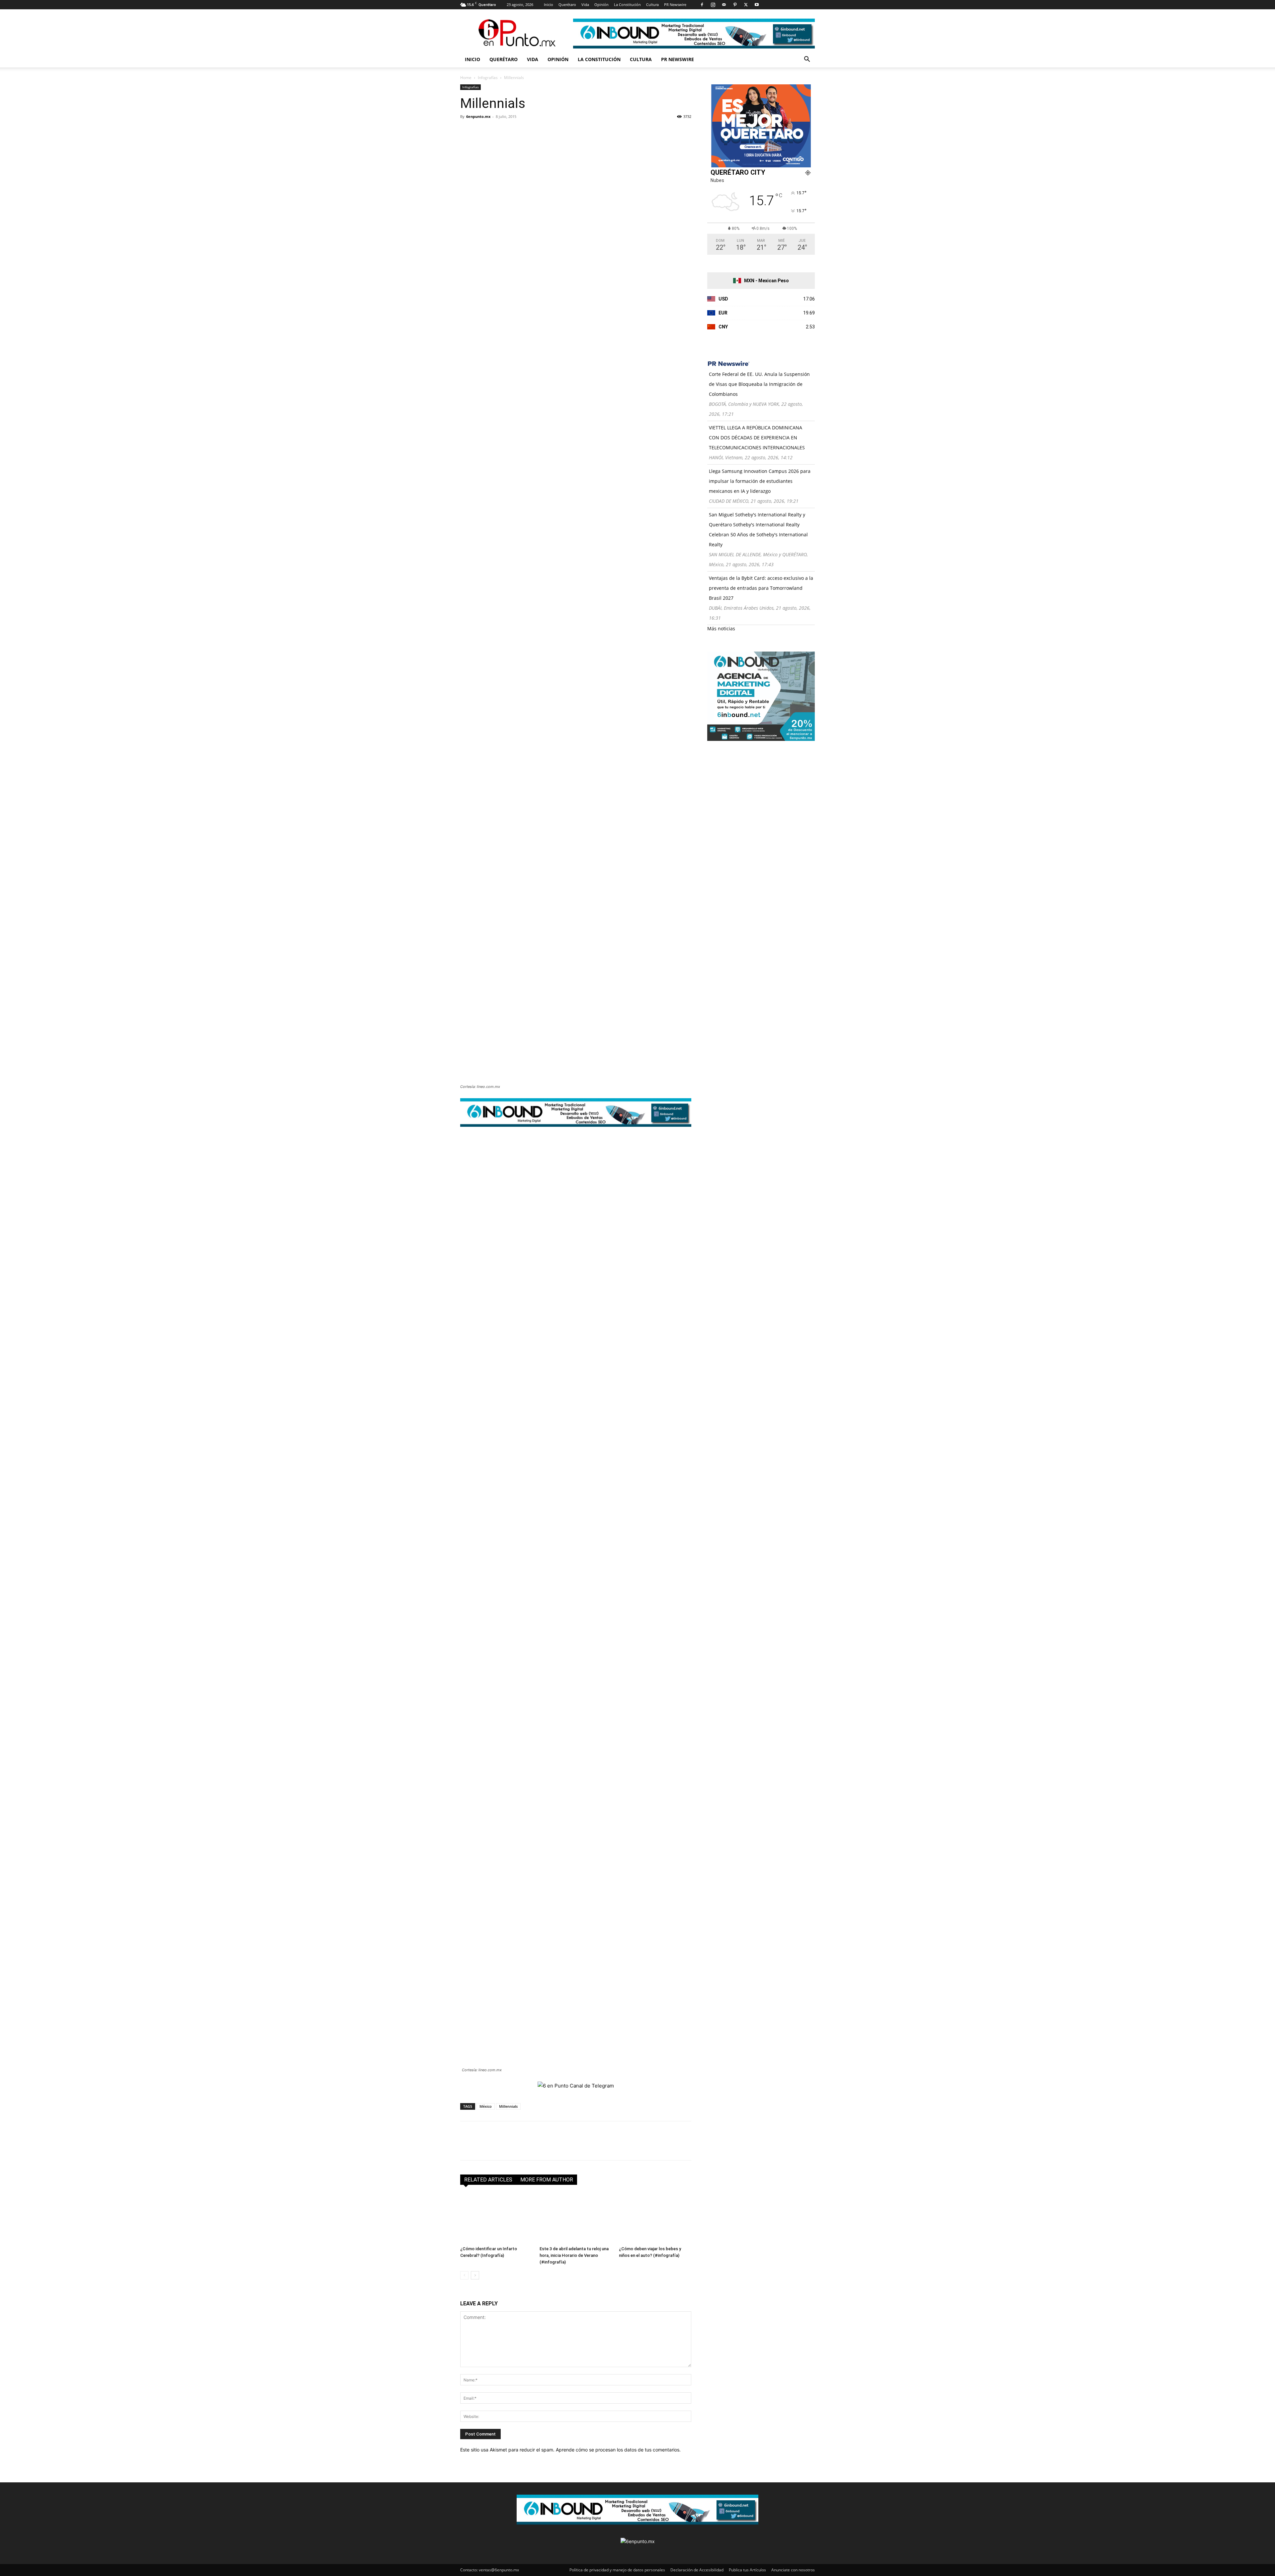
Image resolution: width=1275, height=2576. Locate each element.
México (486, 2106)
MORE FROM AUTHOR (547, 2180)
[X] (746, 5)
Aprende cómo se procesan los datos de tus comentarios (618, 2450)
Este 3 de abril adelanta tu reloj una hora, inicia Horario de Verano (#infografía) (574, 2255)
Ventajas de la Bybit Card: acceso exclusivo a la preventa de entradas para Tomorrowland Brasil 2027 (761, 588)
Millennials (508, 2106)
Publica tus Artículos (747, 2570)
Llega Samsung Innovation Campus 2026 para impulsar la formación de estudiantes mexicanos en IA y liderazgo (760, 481)
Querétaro (567, 4)
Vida (585, 4)
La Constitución (627, 4)
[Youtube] (757, 5)
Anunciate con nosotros (793, 2570)
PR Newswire (675, 4)
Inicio (549, 4)
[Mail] (724, 5)
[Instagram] (713, 5)
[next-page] (475, 2275)
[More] (544, 132)
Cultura (652, 4)
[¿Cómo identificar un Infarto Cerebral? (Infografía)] (496, 2218)
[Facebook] (702, 5)
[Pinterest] (735, 5)
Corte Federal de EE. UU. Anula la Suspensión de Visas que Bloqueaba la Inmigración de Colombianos (759, 384)
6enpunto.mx (478, 116)
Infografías (488, 78)
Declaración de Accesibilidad (697, 2570)
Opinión (601, 4)
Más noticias (721, 628)
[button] (807, 60)
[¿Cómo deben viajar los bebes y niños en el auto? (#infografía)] (655, 2218)
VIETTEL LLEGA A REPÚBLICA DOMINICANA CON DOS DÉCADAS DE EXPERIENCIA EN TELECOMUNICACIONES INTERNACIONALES (757, 438)
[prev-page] (464, 2275)
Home (466, 78)
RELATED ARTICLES (488, 2180)
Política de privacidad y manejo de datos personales (617, 2570)
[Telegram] (528, 132)
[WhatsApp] (513, 132)
